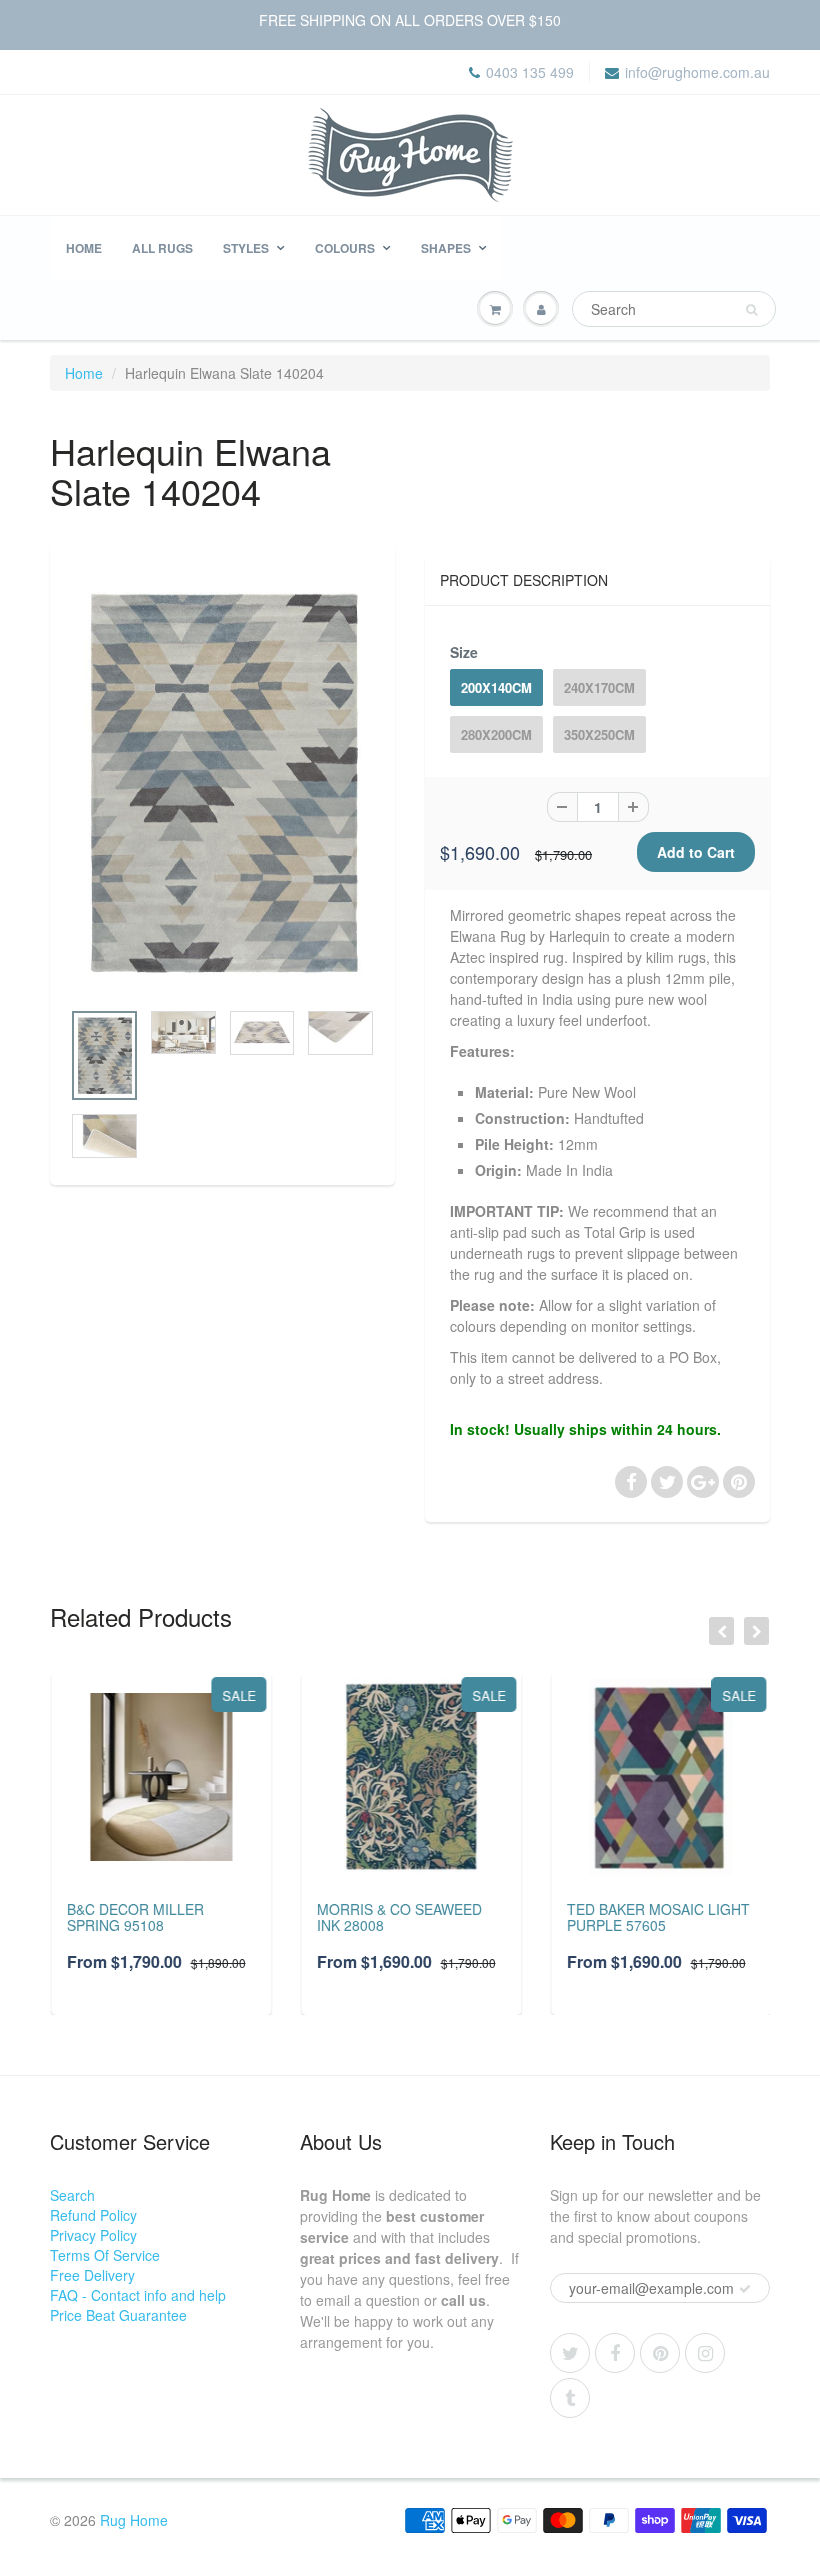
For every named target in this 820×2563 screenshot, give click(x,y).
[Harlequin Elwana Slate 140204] (222, 782)
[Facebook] (615, 2353)
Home (84, 248)
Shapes (446, 248)
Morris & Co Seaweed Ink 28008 (397, 1916)
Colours (345, 248)
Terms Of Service (105, 2255)
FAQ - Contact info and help (138, 2295)
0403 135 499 (530, 72)
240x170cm (599, 687)
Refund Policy (93, 2215)
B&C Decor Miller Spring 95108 (133, 1916)
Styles (246, 248)
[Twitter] (570, 2353)
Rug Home (134, 2520)
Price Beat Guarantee (118, 2315)
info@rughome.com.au (697, 72)
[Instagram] (705, 2353)
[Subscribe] (745, 2289)
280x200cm (496, 734)
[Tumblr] (570, 2398)
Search (72, 2195)
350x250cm (599, 734)
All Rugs (162, 248)
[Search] (751, 310)
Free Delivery (92, 2275)
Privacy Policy (93, 2235)
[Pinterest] (660, 2353)
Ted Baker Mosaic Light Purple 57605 (656, 1916)
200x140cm (496, 687)
